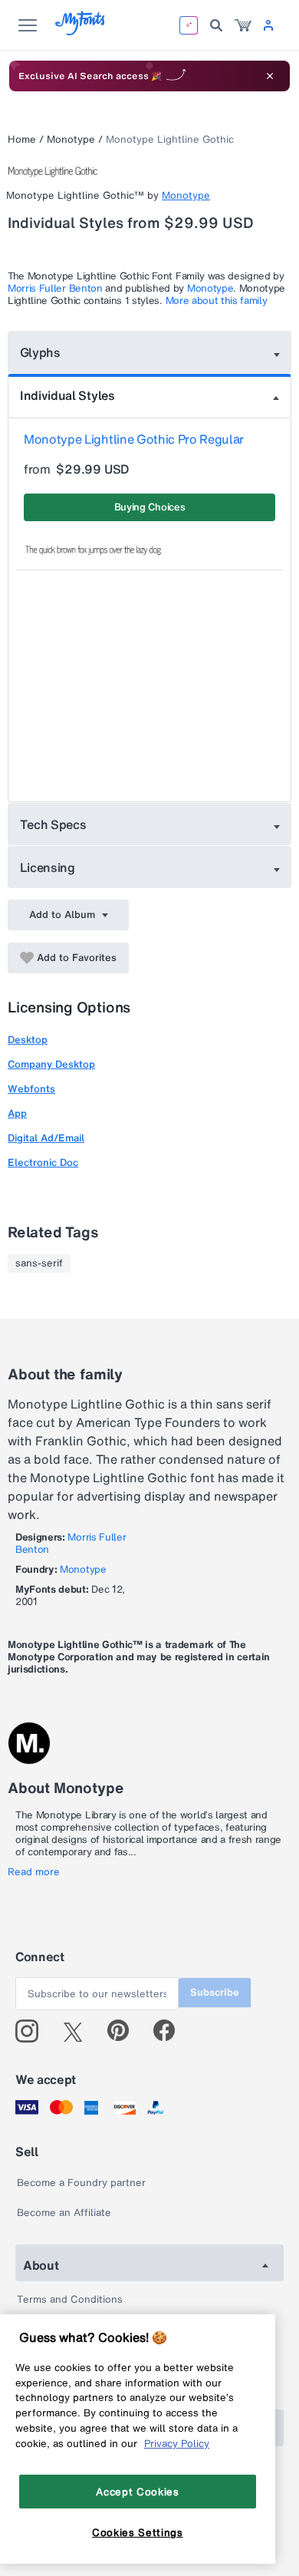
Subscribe (215, 1992)
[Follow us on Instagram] (33, 2031)
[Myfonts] (81, 31)
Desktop (28, 1040)
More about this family (217, 301)
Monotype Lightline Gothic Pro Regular (134, 439)
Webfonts (31, 1089)
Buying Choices (150, 507)
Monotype (71, 139)
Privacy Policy (177, 2443)
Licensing (48, 867)
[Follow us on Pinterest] (125, 2031)
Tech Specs (53, 824)
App (17, 1113)
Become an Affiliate (64, 2213)
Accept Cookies (137, 2492)
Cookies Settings (138, 2532)
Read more (34, 1872)
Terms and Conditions (70, 2299)
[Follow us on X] (79, 2031)
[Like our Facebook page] (171, 2031)
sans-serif (39, 1263)
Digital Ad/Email (46, 1138)
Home (22, 139)
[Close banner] (270, 76)
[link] (243, 25)
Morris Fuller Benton (55, 288)
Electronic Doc (43, 1163)
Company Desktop (51, 1064)
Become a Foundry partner (81, 2183)
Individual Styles (67, 395)
